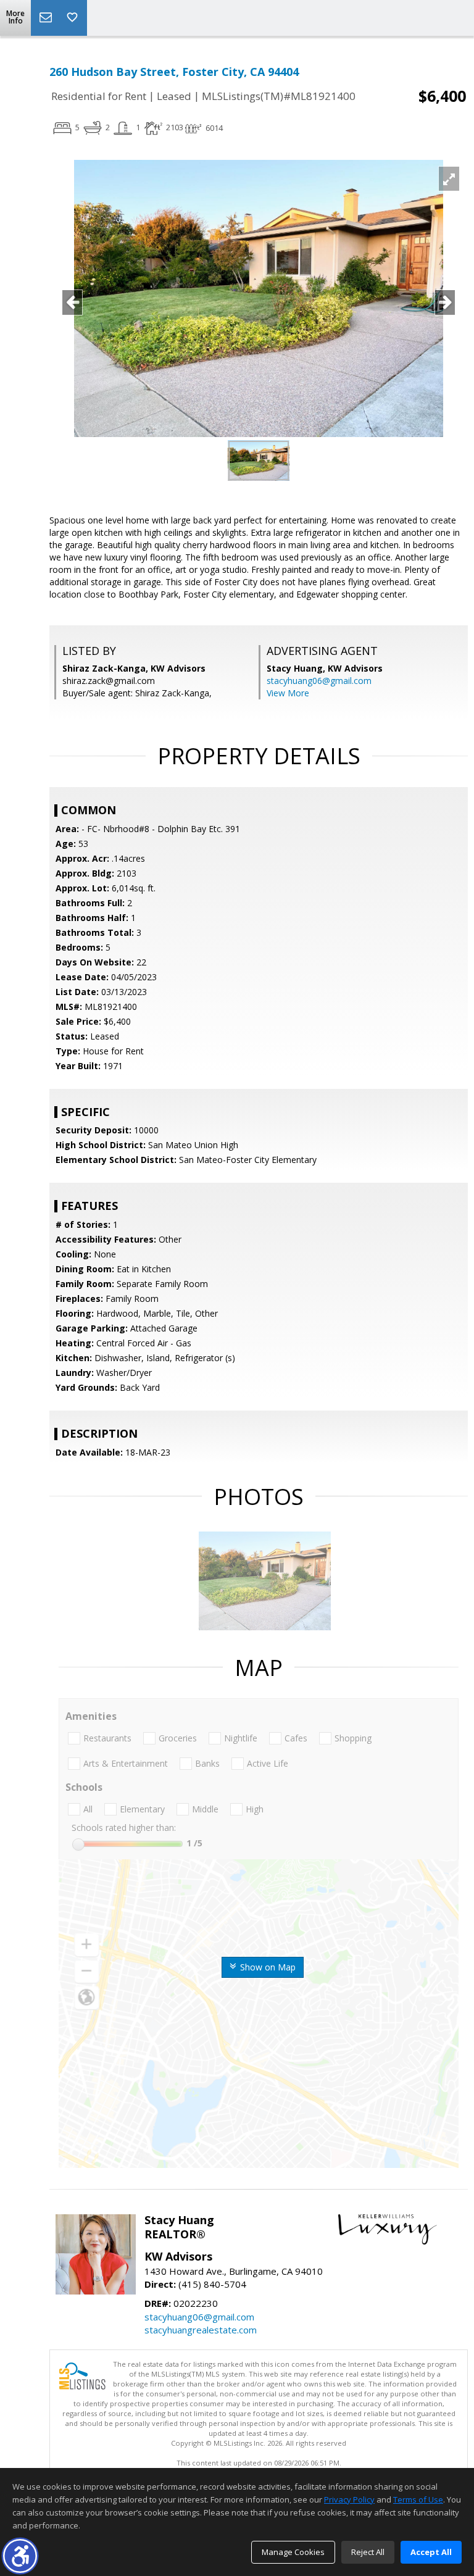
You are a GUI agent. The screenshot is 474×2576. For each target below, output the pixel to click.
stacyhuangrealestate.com (201, 2330)
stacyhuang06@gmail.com (319, 681)
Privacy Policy (349, 2499)
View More (288, 693)
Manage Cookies (293, 2552)
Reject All (368, 2552)
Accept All (431, 2552)
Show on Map (267, 1967)
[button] (20, 2556)
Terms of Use (418, 2499)
